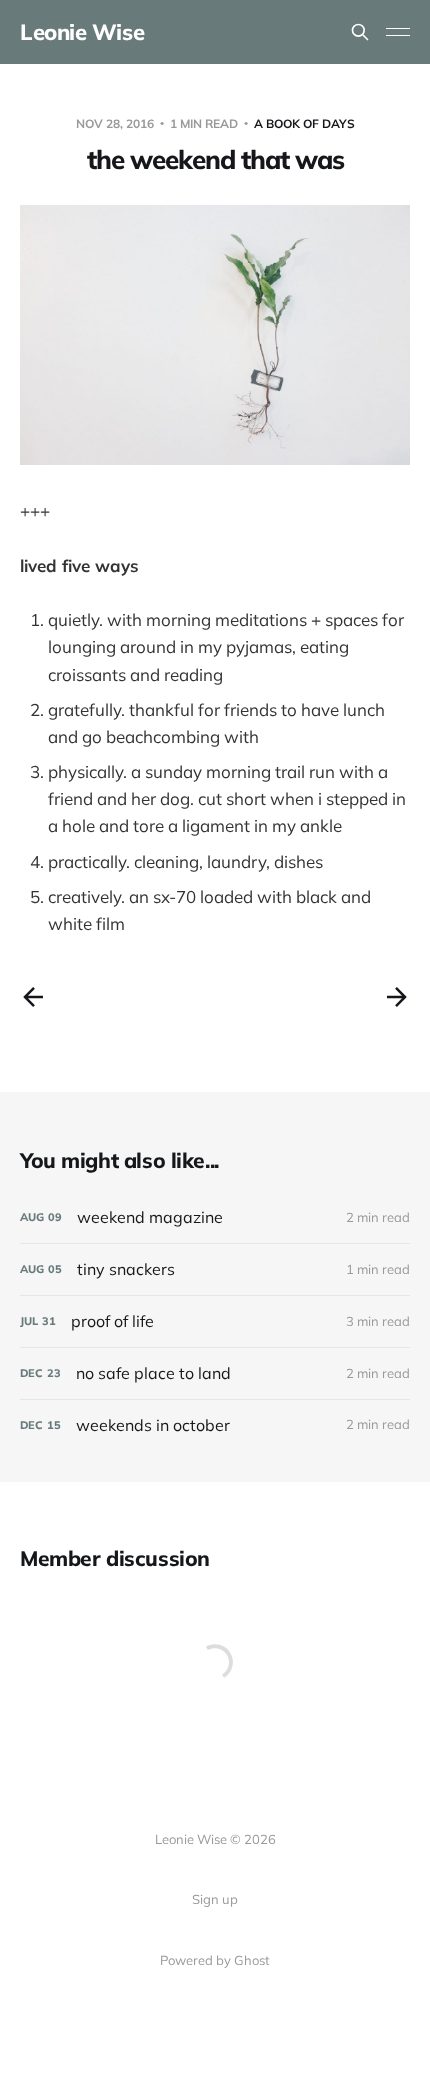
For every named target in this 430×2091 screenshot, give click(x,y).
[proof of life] (215, 1321)
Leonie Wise (82, 32)
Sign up (215, 1899)
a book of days (304, 123)
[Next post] (397, 997)
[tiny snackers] (215, 1269)
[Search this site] (360, 32)
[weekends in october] (215, 1425)
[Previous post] (33, 997)
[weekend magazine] (215, 1217)
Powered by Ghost (215, 1960)
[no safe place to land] (215, 1373)
